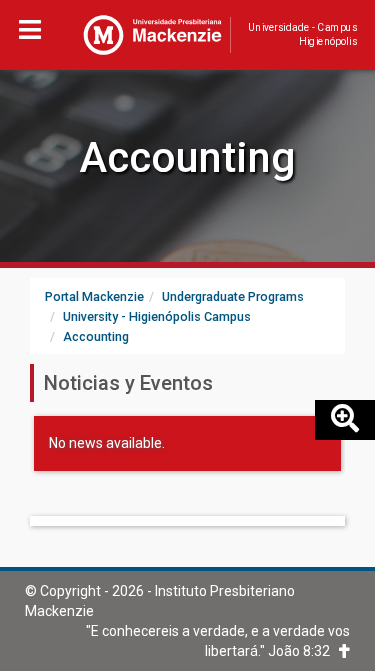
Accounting (188, 157)
